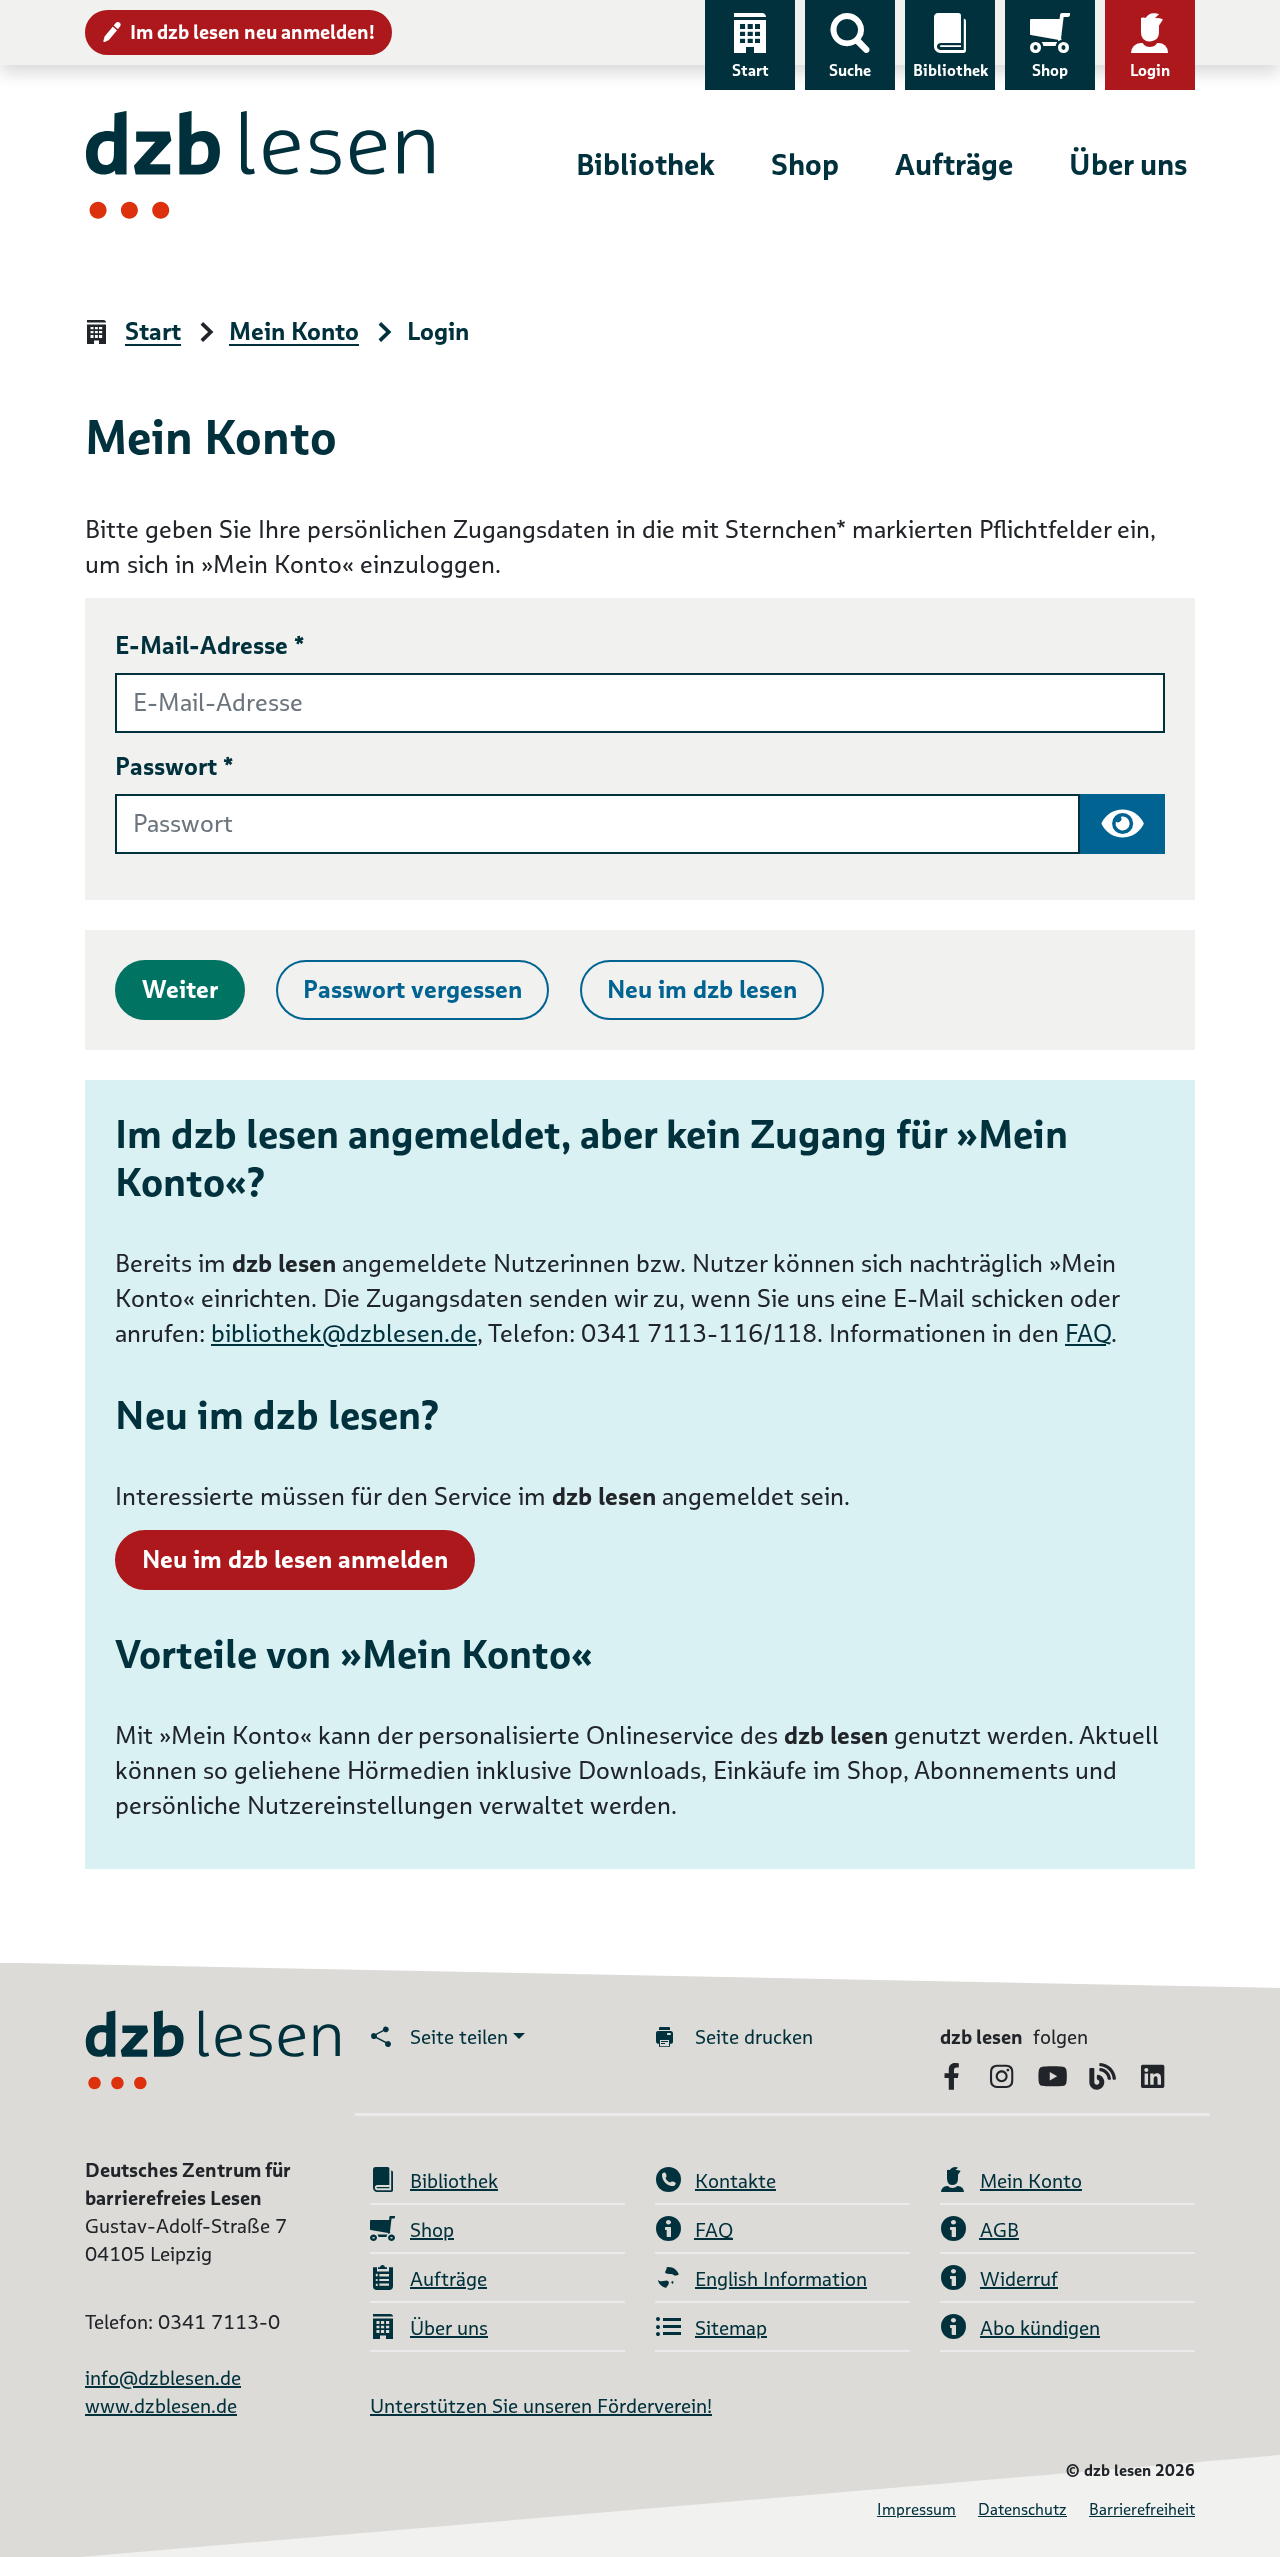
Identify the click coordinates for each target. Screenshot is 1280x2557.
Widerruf (1019, 2279)
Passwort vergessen (412, 989)
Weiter (180, 989)
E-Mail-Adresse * (210, 645)
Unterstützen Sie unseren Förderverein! (541, 2406)
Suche (850, 70)
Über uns (1128, 164)
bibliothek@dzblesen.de (344, 1333)
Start (750, 70)
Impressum (916, 2509)
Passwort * (174, 766)
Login (1150, 70)
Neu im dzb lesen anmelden (295, 1559)
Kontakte (735, 2181)
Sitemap (731, 2328)
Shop (1050, 70)
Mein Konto (294, 332)
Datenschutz (1022, 2509)
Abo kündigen (1040, 2328)
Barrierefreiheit (1142, 2509)
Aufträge (954, 164)
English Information (781, 2279)
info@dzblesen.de (163, 2378)
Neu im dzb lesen (702, 989)
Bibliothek (950, 70)
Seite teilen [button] (459, 2037)
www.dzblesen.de (161, 2406)
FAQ (1088, 1333)
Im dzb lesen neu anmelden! (252, 32)
